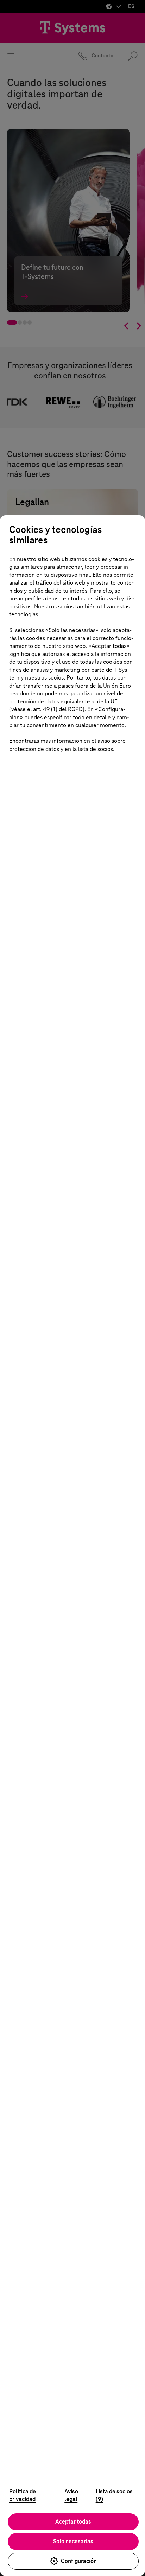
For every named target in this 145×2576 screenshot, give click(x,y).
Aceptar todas (73, 2522)
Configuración (79, 2561)
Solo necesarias (73, 2541)
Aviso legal (71, 2495)
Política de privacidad (23, 2495)
